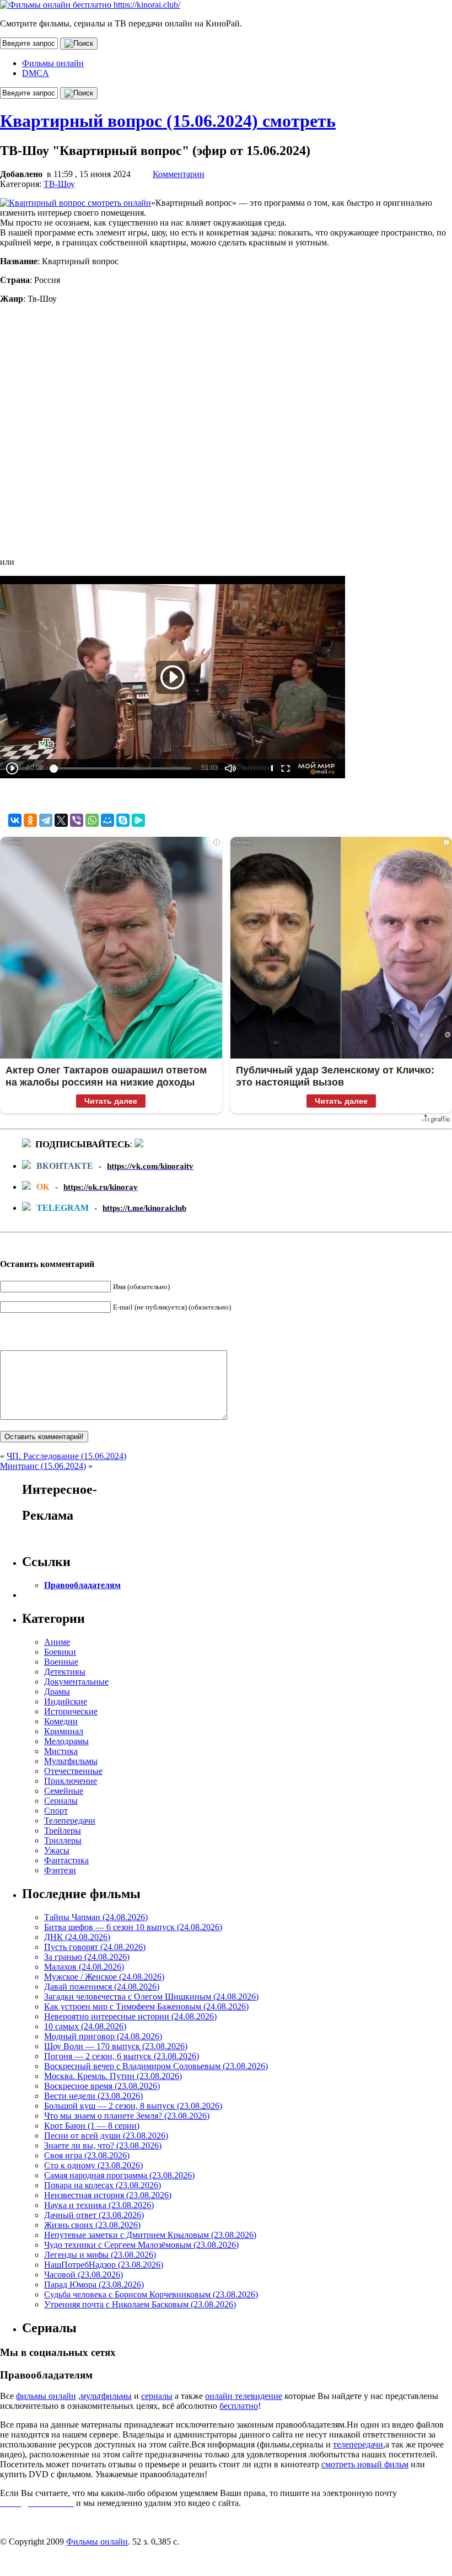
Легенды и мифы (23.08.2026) (100, 2255)
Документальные (76, 1682)
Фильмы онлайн (53, 63)
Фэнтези (60, 1870)
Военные (61, 1662)
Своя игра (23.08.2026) (87, 2155)
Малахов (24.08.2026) (84, 1967)
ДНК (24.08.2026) (77, 1937)
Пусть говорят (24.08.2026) (95, 1947)
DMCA (36, 73)
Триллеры (63, 1840)
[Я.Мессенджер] (138, 820)
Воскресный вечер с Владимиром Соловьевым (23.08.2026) (156, 2066)
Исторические (71, 1711)
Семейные (64, 1791)
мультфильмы (106, 2396)
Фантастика (66, 1860)
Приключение (71, 1781)
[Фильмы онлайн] (90, 5)
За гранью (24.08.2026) (87, 1957)
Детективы (65, 1672)
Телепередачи (70, 1821)
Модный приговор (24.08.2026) (103, 2036)
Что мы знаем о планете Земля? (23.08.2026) (127, 2116)
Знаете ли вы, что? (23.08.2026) (103, 2145)
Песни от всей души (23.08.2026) (106, 2136)
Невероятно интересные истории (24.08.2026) (130, 2016)
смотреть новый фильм (365, 2464)
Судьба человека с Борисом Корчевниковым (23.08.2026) (151, 2294)
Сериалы (61, 1801)
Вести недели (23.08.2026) (93, 2096)
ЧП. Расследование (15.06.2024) (66, 1456)
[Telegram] (46, 820)
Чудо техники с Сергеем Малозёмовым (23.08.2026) (141, 2245)
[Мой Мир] (107, 820)
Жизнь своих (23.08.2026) (92, 2225)
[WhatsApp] (92, 820)
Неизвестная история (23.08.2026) (108, 2195)
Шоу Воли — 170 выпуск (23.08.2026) (116, 2046)
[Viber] (77, 820)
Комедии (61, 1721)
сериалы (157, 2396)
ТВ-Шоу (59, 184)
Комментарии (179, 174)
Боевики (60, 1652)
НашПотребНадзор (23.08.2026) (104, 2265)
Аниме (57, 1642)
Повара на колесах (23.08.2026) (103, 2185)
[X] (61, 820)
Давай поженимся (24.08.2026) (102, 1987)
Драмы (57, 1691)
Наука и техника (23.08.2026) (99, 2205)
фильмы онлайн (46, 2396)
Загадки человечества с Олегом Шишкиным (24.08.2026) (151, 1997)
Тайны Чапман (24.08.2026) (96, 1917)
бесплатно (239, 2406)
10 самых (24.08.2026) (85, 2026)
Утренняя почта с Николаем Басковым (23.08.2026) (140, 2304)
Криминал (64, 1731)
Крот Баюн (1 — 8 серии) (92, 2126)
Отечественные (73, 1771)
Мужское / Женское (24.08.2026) (104, 1977)
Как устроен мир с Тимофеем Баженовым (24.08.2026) (146, 2006)
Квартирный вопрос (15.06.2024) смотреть (168, 121)
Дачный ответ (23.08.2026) (94, 2215)
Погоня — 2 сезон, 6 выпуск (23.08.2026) (122, 2056)
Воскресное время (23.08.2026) (102, 2086)
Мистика (61, 1751)
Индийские (66, 1701)
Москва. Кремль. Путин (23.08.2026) (113, 2076)
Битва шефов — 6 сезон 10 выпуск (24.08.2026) (133, 1927)
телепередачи (358, 2444)
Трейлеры (63, 1831)
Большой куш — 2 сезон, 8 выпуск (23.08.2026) (133, 2106)
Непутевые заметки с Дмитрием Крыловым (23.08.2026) (150, 2235)
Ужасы (57, 1850)
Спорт (56, 1811)
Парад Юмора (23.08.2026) (94, 2284)
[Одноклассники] (30, 820)
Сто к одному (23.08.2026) (93, 2165)
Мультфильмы (71, 1761)
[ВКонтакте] (15, 820)
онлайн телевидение (244, 2396)
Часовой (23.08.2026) (84, 2275)
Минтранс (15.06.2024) (43, 1466)
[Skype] (123, 820)
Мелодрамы (66, 1741)
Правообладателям (82, 1585)
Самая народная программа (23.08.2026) (119, 2175)
